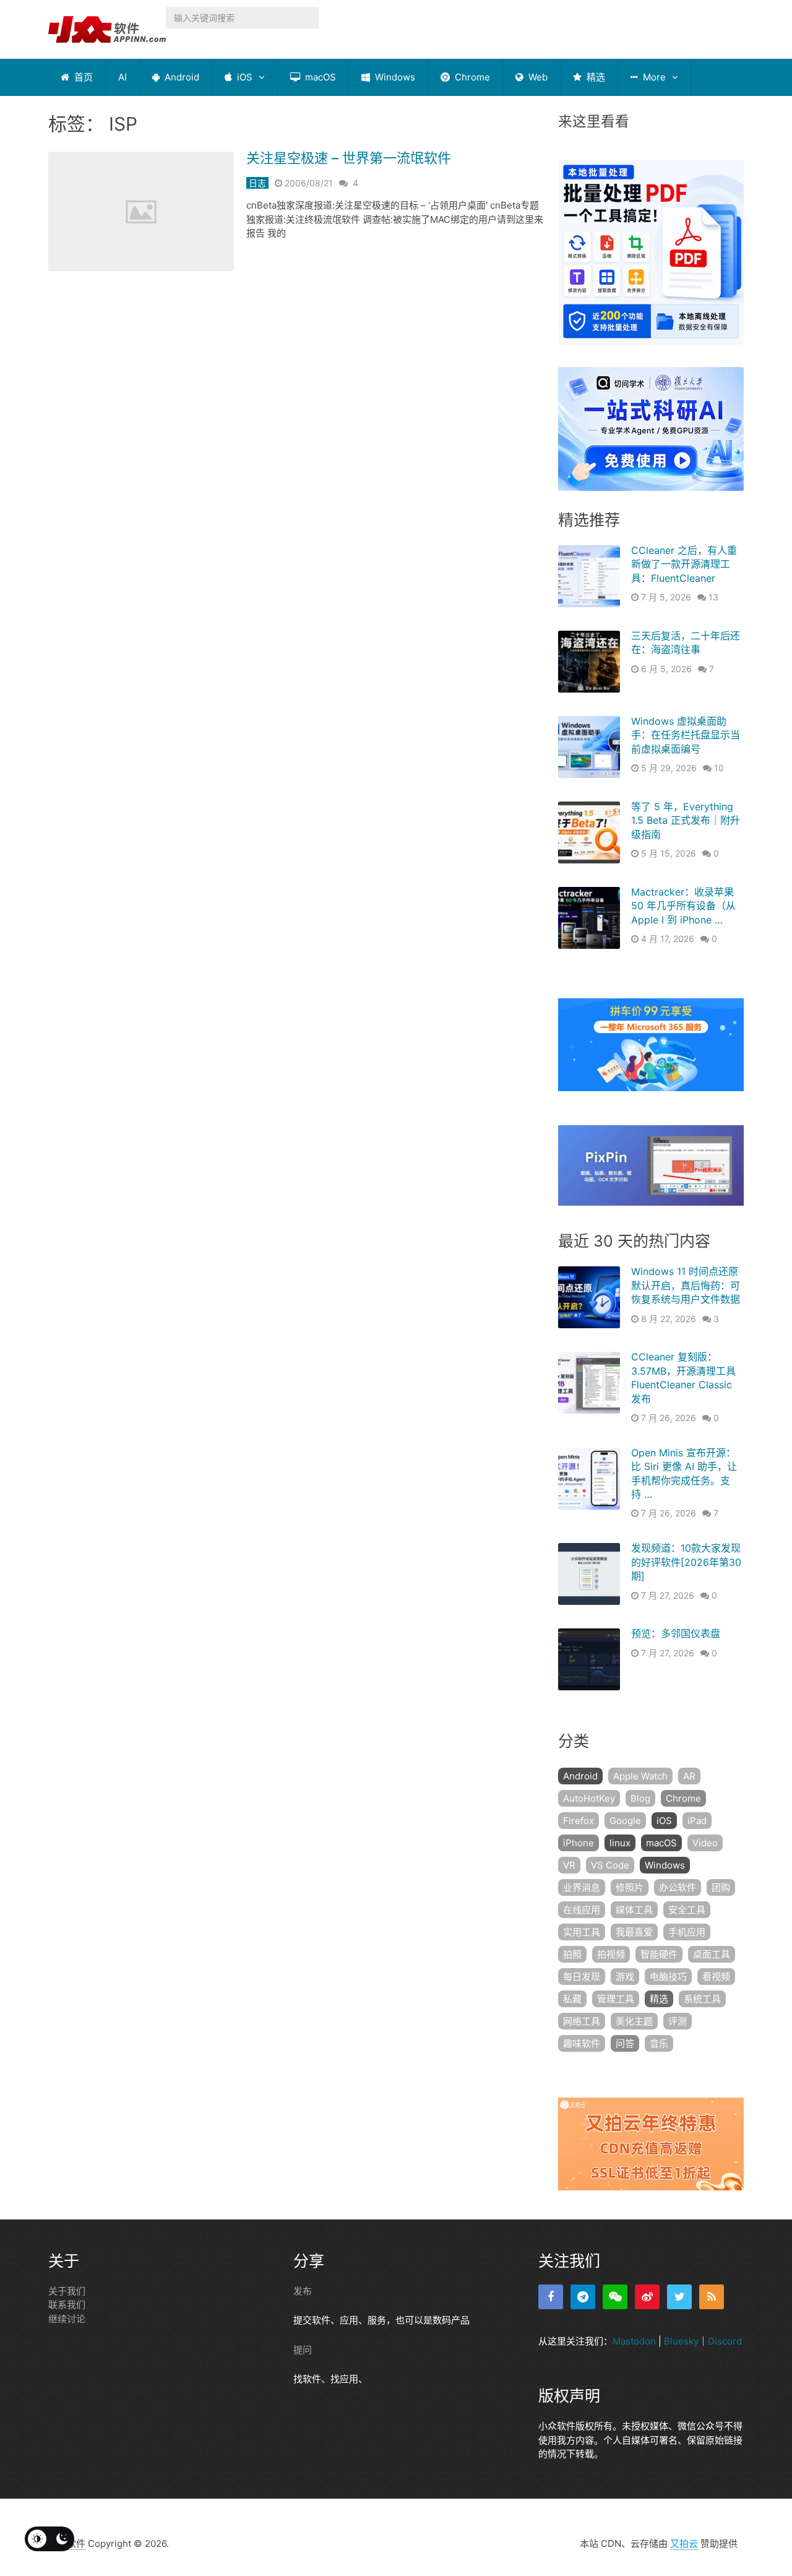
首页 (82, 77)
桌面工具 (712, 1954)
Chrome (471, 77)
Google (625, 1821)
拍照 (572, 1954)
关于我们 (67, 2291)
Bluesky (681, 2341)
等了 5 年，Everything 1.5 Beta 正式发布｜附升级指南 (686, 820)
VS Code (610, 1865)
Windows (394, 77)
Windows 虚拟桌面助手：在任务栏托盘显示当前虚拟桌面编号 (686, 735)
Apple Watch (640, 1776)
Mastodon (634, 2341)
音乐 (659, 2043)
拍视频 (611, 1954)
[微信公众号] (615, 2297)
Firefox (579, 1821)
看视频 (716, 1977)
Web (537, 77)
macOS (319, 77)
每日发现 (582, 1977)
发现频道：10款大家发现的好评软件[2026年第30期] (686, 1562)
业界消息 (582, 1887)
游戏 (625, 1977)
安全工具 (687, 1910)
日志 (257, 183)
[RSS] (712, 2297)
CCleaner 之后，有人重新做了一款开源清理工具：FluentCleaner (684, 564)
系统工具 (702, 1999)
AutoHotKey (589, 1798)
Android (181, 77)
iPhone (579, 1843)
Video (705, 1843)
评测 (678, 2021)
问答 (625, 2043)
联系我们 (67, 2305)
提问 (303, 2350)
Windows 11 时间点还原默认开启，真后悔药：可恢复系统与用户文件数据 (686, 1285)
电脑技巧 (668, 1977)
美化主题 (634, 2021)
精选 (595, 77)
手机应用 (687, 1932)
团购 (721, 1887)
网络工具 (582, 2021)
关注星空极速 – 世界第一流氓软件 (349, 158)
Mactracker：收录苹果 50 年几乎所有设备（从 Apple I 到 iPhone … (683, 906)
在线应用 (582, 1910)
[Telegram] (583, 2297)
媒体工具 (634, 1910)
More (653, 77)
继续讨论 (67, 2319)
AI (123, 77)
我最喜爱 (634, 1932)
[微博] (647, 2297)
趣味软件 (582, 2043)
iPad (697, 1821)
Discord (725, 2341)
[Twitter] (679, 2297)
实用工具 (582, 1932)
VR (569, 1865)
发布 (303, 2291)
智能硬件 (659, 1954)
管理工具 (616, 1999)
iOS (243, 77)
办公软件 (678, 1887)
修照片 (630, 1887)
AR (689, 1776)
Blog (640, 1798)
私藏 (572, 1999)
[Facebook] (551, 2297)
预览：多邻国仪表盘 (676, 1633)
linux (620, 1843)
